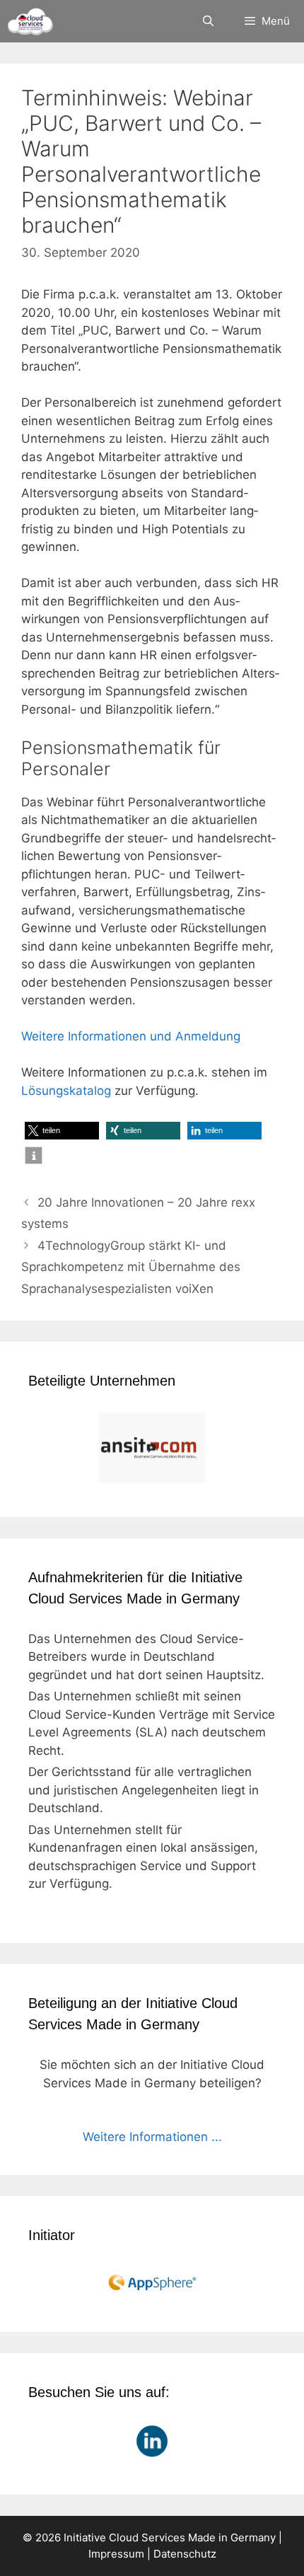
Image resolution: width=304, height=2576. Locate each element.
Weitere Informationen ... (152, 2137)
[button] (62, 1131)
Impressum (116, 2554)
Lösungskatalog (66, 1091)
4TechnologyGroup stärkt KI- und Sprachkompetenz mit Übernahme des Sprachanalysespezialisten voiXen (131, 1267)
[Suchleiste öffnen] (207, 21)
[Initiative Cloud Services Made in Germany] (30, 21)
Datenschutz (185, 2554)
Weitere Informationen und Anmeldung (131, 1036)
